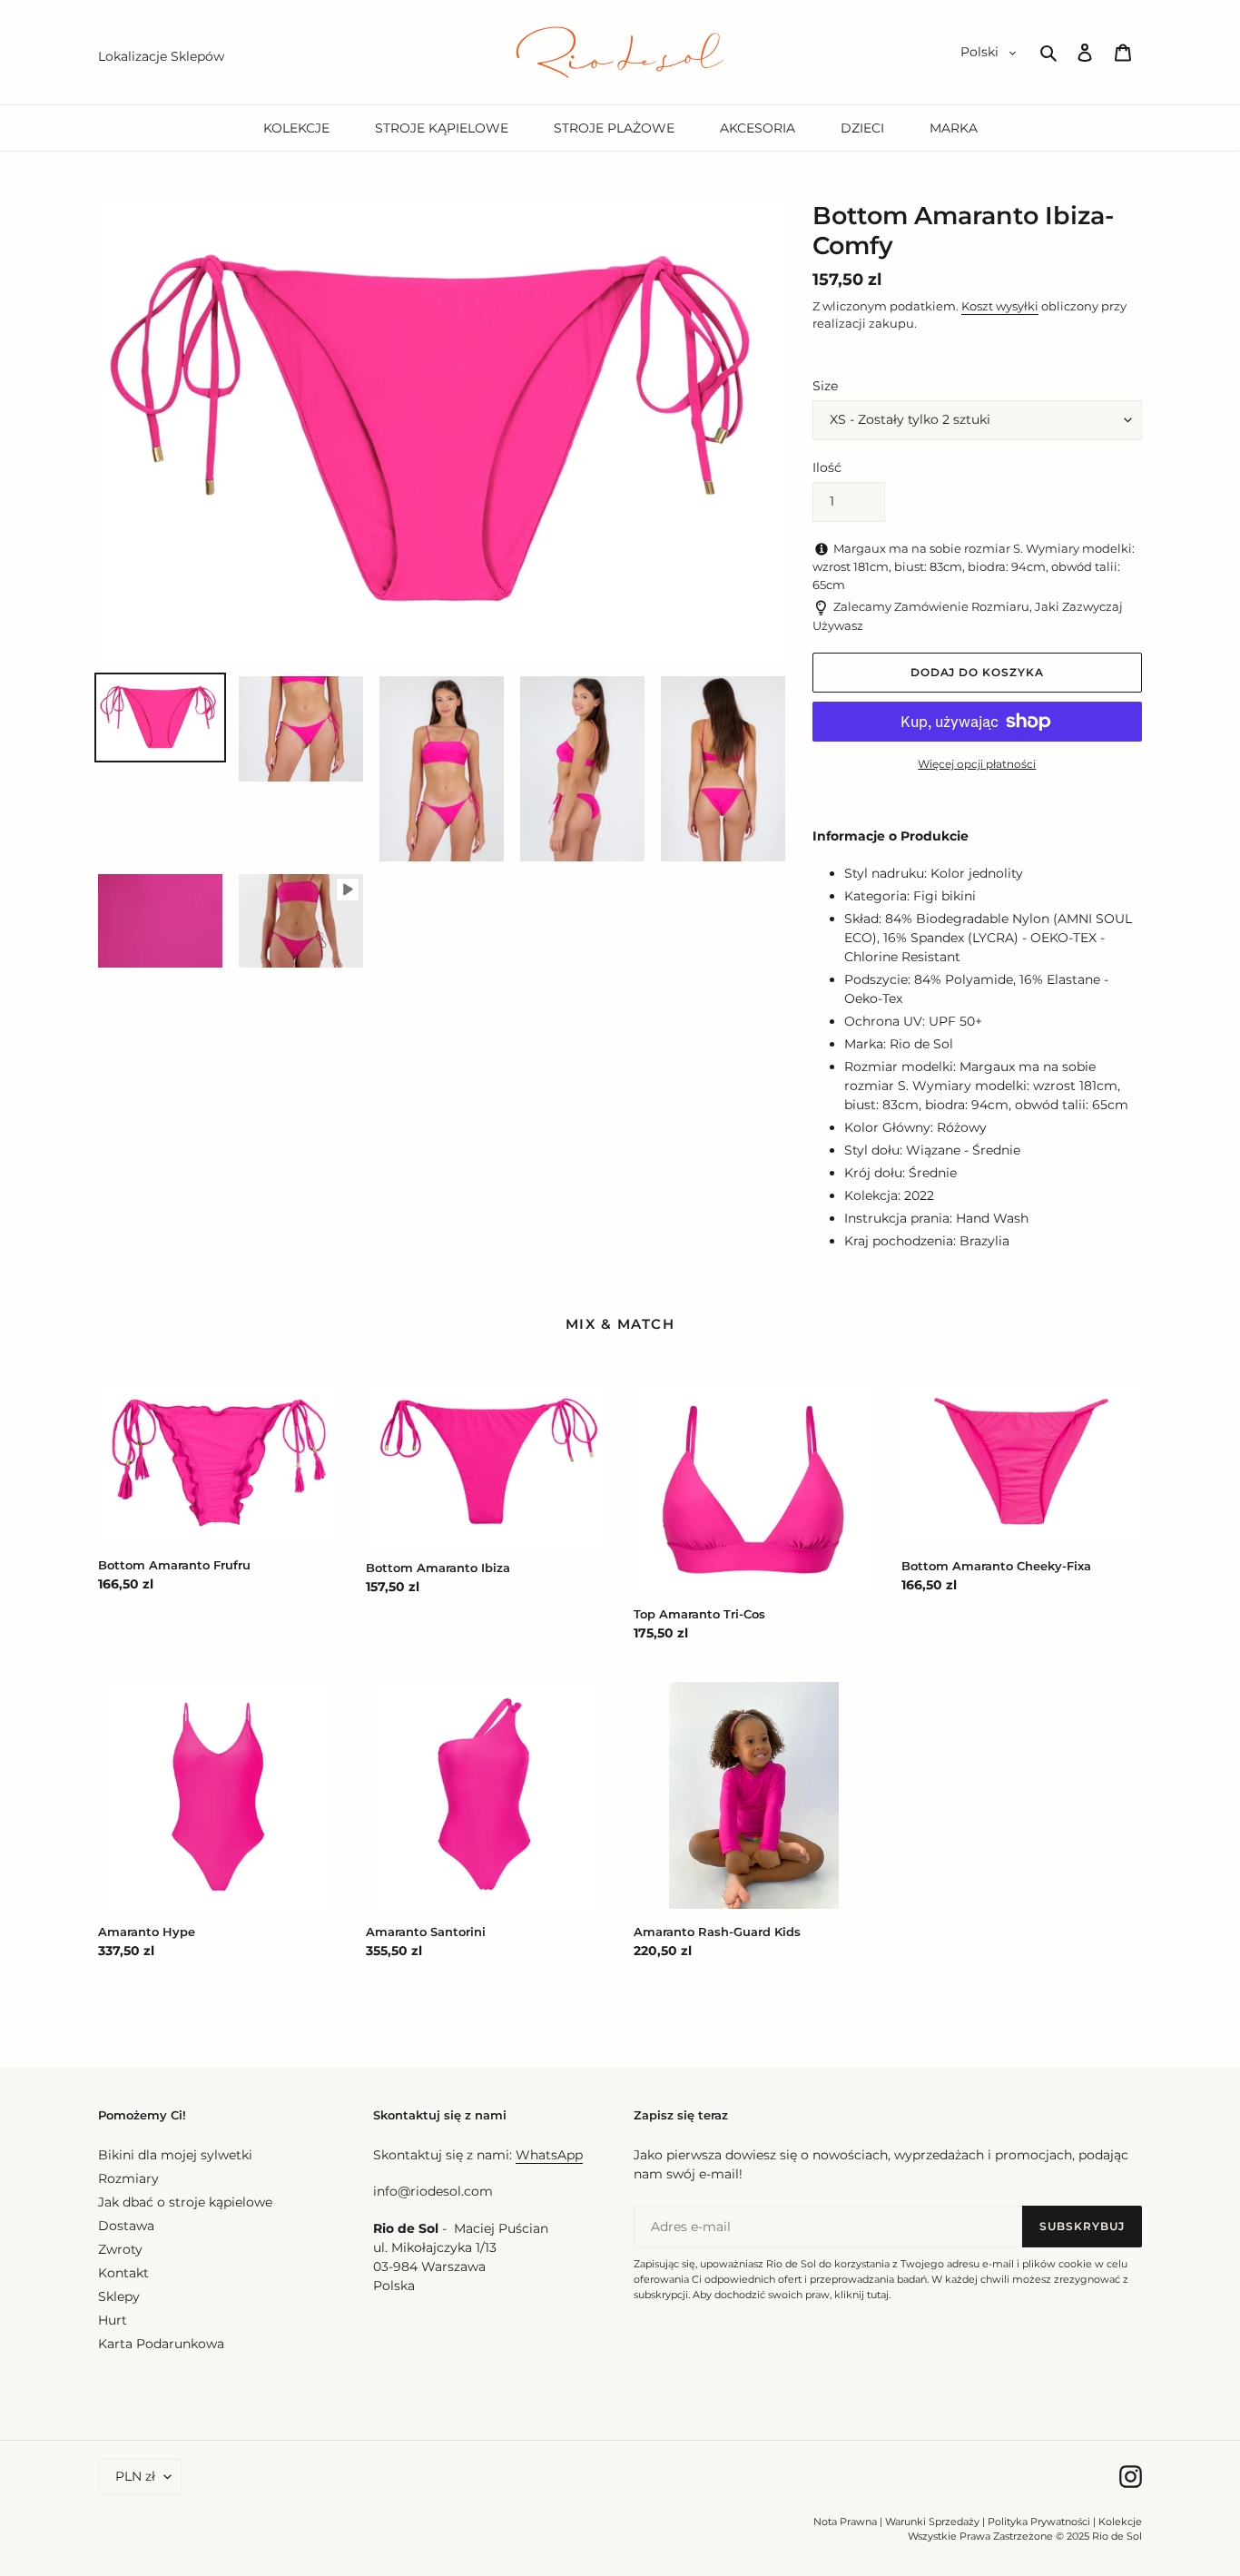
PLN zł (135, 2476)
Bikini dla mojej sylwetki (175, 2155)
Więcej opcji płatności (977, 764)
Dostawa (126, 2226)
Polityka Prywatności (1039, 2522)
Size (825, 386)
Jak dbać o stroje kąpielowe (185, 2202)
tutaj (878, 2295)
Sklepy (119, 2296)
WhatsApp (549, 2155)
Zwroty (120, 2249)
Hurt (113, 2320)
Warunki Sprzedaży (932, 2522)
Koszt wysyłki (1000, 306)
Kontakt (123, 2273)
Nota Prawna (845, 2522)
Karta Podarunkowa (161, 2344)
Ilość (827, 467)
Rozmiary (128, 2178)
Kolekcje (1120, 2522)
